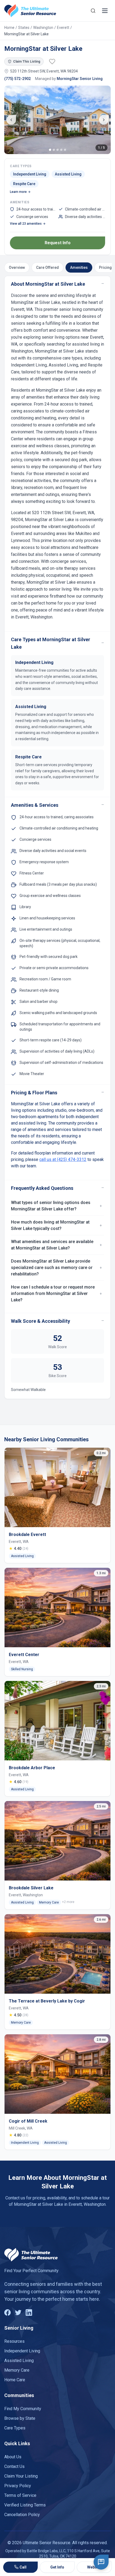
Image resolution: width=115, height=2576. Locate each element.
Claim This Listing (27, 62)
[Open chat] (101, 2562)
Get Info (57, 2567)
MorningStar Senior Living (80, 79)
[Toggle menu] (105, 11)
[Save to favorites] (52, 62)
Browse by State (20, 2418)
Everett (63, 28)
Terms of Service (20, 2495)
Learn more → (20, 192)
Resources (14, 2341)
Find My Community (23, 2409)
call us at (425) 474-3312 (63, 1159)
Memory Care (17, 2370)
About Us (13, 2457)
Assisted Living (19, 2361)
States (24, 28)
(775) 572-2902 (18, 79)
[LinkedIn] (29, 2313)
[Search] (93, 11)
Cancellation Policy (22, 2515)
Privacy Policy (18, 2486)
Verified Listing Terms (25, 2505)
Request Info (58, 243)
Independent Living (22, 2351)
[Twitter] (18, 2313)
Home (9, 28)
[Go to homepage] (30, 11)
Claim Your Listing (21, 2476)
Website (94, 2567)
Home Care (15, 2380)
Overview (17, 267)
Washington (43, 28)
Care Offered (47, 267)
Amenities (79, 267)
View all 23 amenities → (28, 224)
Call (23, 2567)
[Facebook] (7, 2313)
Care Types (15, 2428)
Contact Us (14, 2466)
